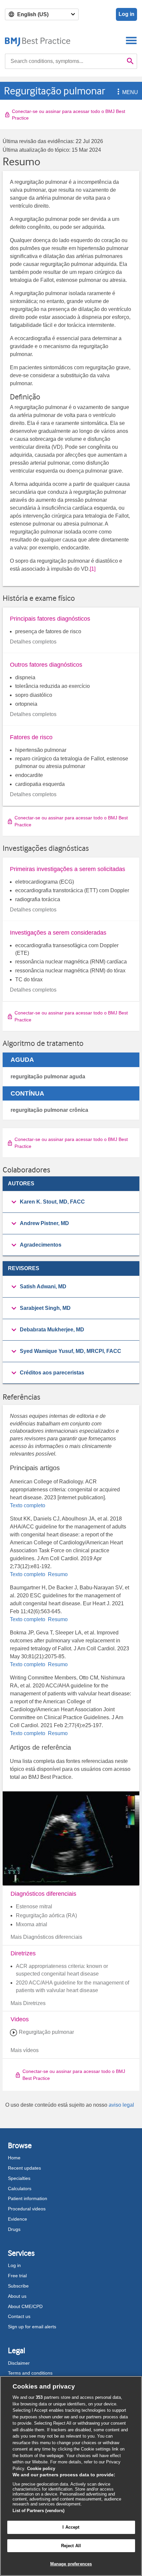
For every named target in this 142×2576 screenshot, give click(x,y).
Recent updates (24, 2168)
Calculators (20, 2189)
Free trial (17, 2276)
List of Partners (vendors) (38, 2511)
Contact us (19, 2316)
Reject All (71, 2546)
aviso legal (121, 2105)
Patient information (28, 2198)
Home (14, 2158)
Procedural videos (27, 2209)
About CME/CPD (25, 2306)
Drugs (14, 2229)
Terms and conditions (30, 2373)
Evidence (18, 2219)
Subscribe (18, 2286)
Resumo (57, 1574)
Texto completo (28, 1505)
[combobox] (64, 61)
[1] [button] (93, 569)
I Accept (71, 2527)
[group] (71, 1202)
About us (17, 2296)
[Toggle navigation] (131, 40)
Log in (126, 14)
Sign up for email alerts (32, 2327)
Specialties (19, 2178)
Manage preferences (71, 2564)
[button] (117, 92)
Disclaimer (19, 2363)
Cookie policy (41, 2469)
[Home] (38, 40)
